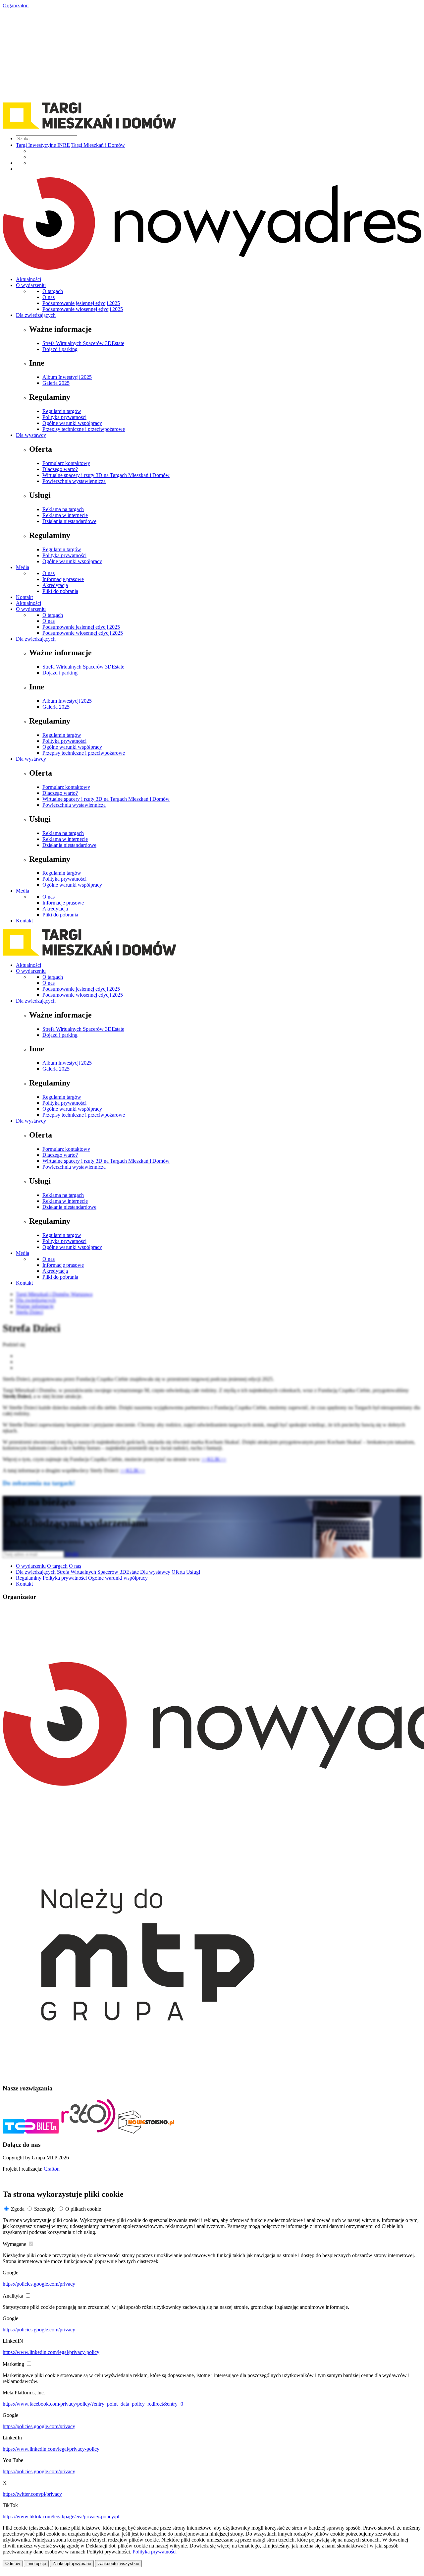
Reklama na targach (63, 509)
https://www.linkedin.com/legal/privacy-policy (51, 2352)
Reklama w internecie (65, 515)
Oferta (178, 1572)
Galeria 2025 (56, 383)
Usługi (193, 1572)
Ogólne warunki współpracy (72, 423)
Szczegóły (45, 2209)
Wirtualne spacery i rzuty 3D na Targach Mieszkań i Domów (106, 475)
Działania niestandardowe (69, 521)
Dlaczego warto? (60, 469)
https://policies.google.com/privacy (39, 2284)
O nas (49, 297)
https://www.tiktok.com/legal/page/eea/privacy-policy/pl (61, 2517)
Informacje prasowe (63, 579)
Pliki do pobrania (60, 591)
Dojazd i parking (60, 349)
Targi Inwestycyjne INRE (43, 145)
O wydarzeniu (31, 285)
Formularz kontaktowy (66, 463)
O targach (53, 291)
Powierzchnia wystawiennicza (74, 481)
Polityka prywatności (64, 417)
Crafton (52, 2169)
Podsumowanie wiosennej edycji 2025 (83, 309)
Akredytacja (55, 585)
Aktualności (28, 279)
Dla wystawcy (31, 435)
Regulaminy (29, 1578)
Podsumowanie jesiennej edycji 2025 (81, 303)
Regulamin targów (62, 411)
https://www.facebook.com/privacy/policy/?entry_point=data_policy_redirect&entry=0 (93, 2404)
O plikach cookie (83, 2209)
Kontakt (24, 597)
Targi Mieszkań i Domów (98, 145)
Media (23, 567)
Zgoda (18, 2209)
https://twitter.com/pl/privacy (32, 2494)
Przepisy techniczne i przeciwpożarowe (84, 429)
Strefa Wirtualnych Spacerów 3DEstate (83, 343)
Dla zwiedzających (36, 315)
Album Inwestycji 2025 (67, 377)
